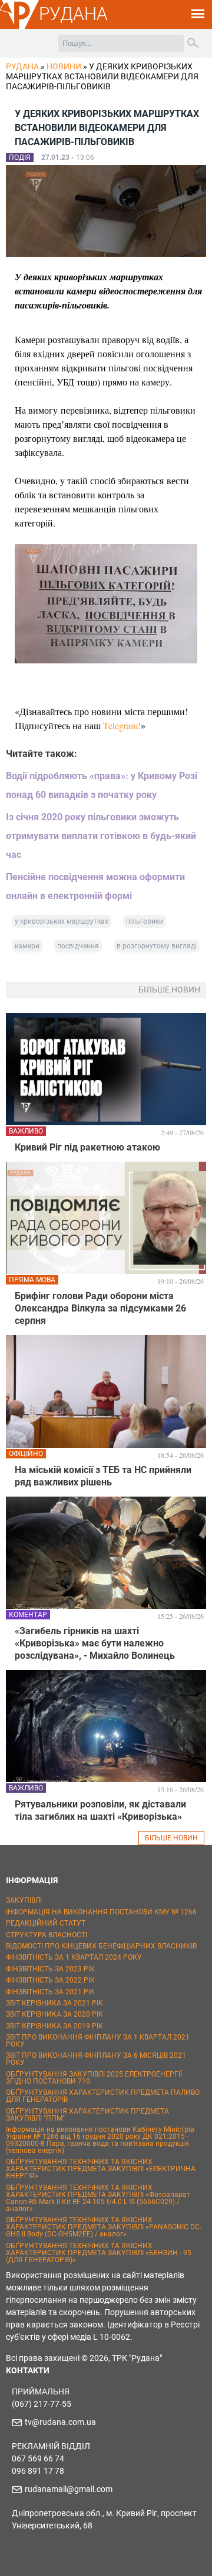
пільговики (145, 921)
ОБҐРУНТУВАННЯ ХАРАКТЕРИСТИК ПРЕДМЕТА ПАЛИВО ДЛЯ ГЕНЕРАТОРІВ (103, 2096)
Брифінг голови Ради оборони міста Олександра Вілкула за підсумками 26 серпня (100, 1308)
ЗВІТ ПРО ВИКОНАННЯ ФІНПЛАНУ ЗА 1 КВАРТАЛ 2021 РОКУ (98, 2041)
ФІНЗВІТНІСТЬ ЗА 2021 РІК (50, 1992)
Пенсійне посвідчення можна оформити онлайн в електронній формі (95, 886)
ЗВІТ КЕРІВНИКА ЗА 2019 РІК (54, 2026)
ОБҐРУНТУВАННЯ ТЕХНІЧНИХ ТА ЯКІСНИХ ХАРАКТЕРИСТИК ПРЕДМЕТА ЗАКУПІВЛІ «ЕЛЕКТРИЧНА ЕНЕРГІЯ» (101, 2169)
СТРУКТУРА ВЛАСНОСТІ (47, 1935)
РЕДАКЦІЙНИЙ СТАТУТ (46, 1923)
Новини (64, 66)
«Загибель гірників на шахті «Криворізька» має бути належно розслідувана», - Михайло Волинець (95, 1643)
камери (27, 946)
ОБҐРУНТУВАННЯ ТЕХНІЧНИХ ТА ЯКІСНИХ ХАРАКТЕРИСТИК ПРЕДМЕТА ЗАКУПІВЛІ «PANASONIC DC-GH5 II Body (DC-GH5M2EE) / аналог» (104, 2227)
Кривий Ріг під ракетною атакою (87, 1147)
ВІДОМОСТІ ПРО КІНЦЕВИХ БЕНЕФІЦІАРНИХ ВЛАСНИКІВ (101, 1946)
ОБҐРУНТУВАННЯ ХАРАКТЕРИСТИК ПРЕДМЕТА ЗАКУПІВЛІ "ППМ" (87, 2115)
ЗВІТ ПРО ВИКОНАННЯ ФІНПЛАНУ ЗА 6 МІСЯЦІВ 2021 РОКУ (96, 2059)
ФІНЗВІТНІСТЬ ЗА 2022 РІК (50, 1980)
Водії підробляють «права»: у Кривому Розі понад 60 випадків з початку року (102, 785)
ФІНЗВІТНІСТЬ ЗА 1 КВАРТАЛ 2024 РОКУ (74, 1957)
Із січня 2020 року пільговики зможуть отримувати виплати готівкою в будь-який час (101, 836)
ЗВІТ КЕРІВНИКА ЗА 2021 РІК (54, 2003)
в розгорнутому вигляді (157, 946)
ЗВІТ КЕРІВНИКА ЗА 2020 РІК (54, 2014)
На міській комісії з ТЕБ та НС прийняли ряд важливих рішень (103, 1476)
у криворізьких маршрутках (62, 921)
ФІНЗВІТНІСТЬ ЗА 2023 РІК (50, 1969)
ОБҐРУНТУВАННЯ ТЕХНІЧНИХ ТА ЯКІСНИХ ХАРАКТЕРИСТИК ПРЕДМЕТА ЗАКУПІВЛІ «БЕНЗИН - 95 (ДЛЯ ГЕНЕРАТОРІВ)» (99, 2253)
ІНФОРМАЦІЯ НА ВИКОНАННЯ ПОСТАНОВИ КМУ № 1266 (101, 1912)
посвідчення (78, 946)
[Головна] (19, 27)
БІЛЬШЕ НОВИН (171, 1838)
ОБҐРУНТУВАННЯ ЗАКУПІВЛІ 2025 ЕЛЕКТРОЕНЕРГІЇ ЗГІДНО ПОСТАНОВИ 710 (94, 2078)
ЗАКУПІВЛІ (24, 1900)
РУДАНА (73, 14)
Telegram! (122, 725)
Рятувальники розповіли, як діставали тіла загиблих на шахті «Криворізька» (100, 1810)
